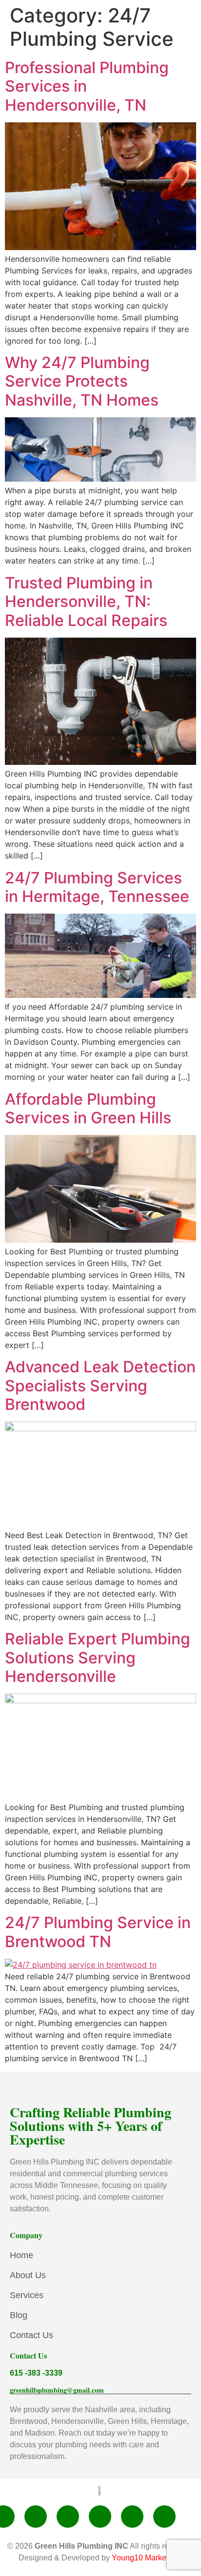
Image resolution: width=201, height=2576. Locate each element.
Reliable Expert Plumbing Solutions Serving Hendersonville (98, 1658)
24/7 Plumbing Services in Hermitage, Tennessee (97, 887)
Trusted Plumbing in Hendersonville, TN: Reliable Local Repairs (86, 602)
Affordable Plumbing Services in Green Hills (88, 1108)
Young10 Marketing (145, 2558)
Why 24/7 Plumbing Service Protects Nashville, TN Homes (82, 381)
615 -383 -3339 (36, 2373)
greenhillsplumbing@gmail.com (57, 2390)
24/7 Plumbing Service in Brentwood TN (98, 1932)
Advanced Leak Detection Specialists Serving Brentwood (100, 1386)
